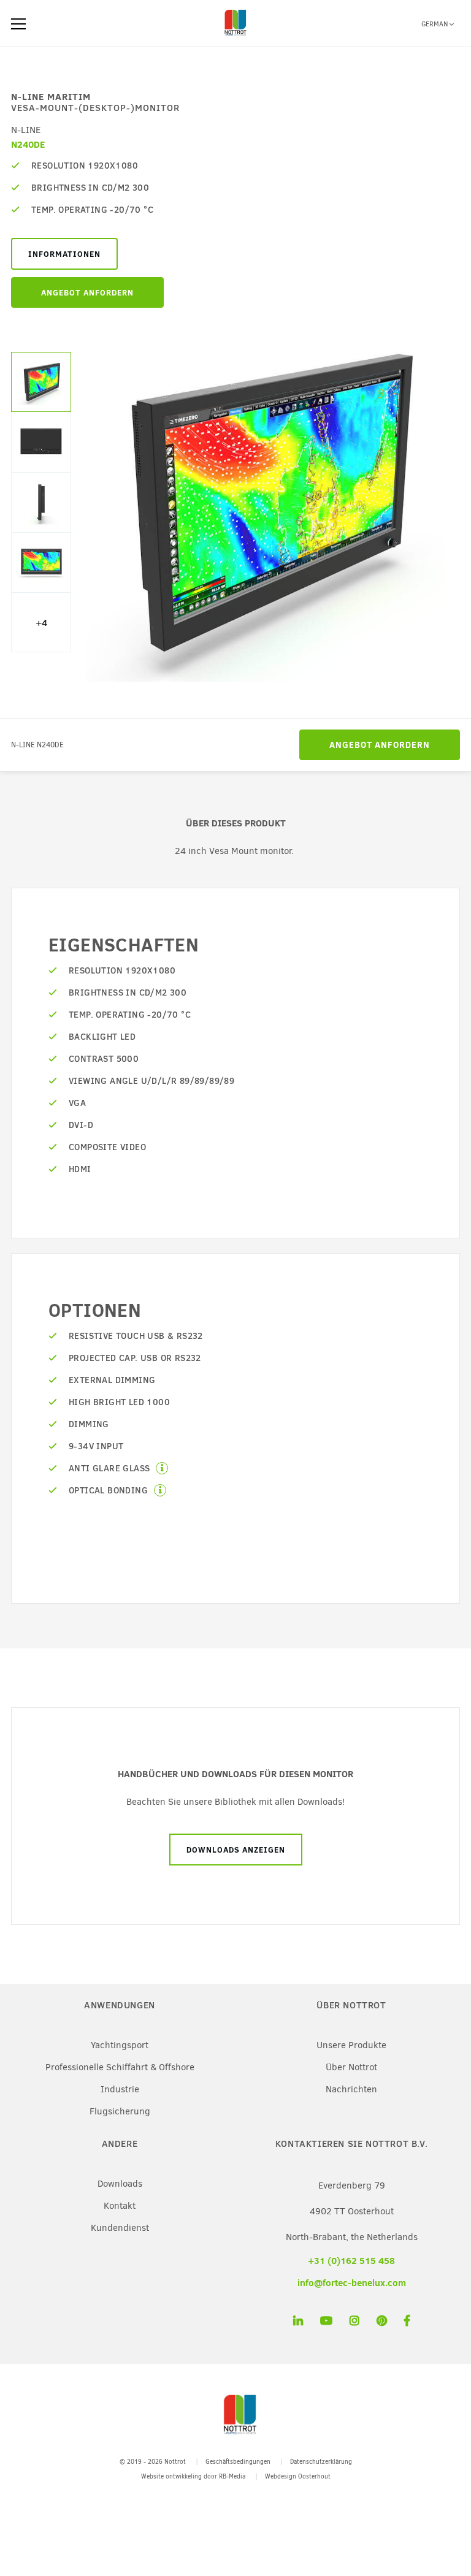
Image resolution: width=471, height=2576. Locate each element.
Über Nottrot (351, 2067)
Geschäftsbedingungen (238, 2462)
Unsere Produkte (351, 2045)
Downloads (120, 2184)
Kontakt (120, 2206)
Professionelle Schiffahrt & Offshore (120, 2067)
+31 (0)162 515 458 (351, 2261)
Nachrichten (351, 2089)
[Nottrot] (235, 36)
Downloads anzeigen (236, 1850)
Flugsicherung (120, 2111)
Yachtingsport (120, 2045)
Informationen (64, 254)
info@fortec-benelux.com (352, 2283)
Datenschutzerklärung (321, 2462)
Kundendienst (120, 2228)
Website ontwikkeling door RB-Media (193, 2476)
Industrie (120, 2089)
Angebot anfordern (87, 292)
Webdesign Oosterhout (298, 2476)
